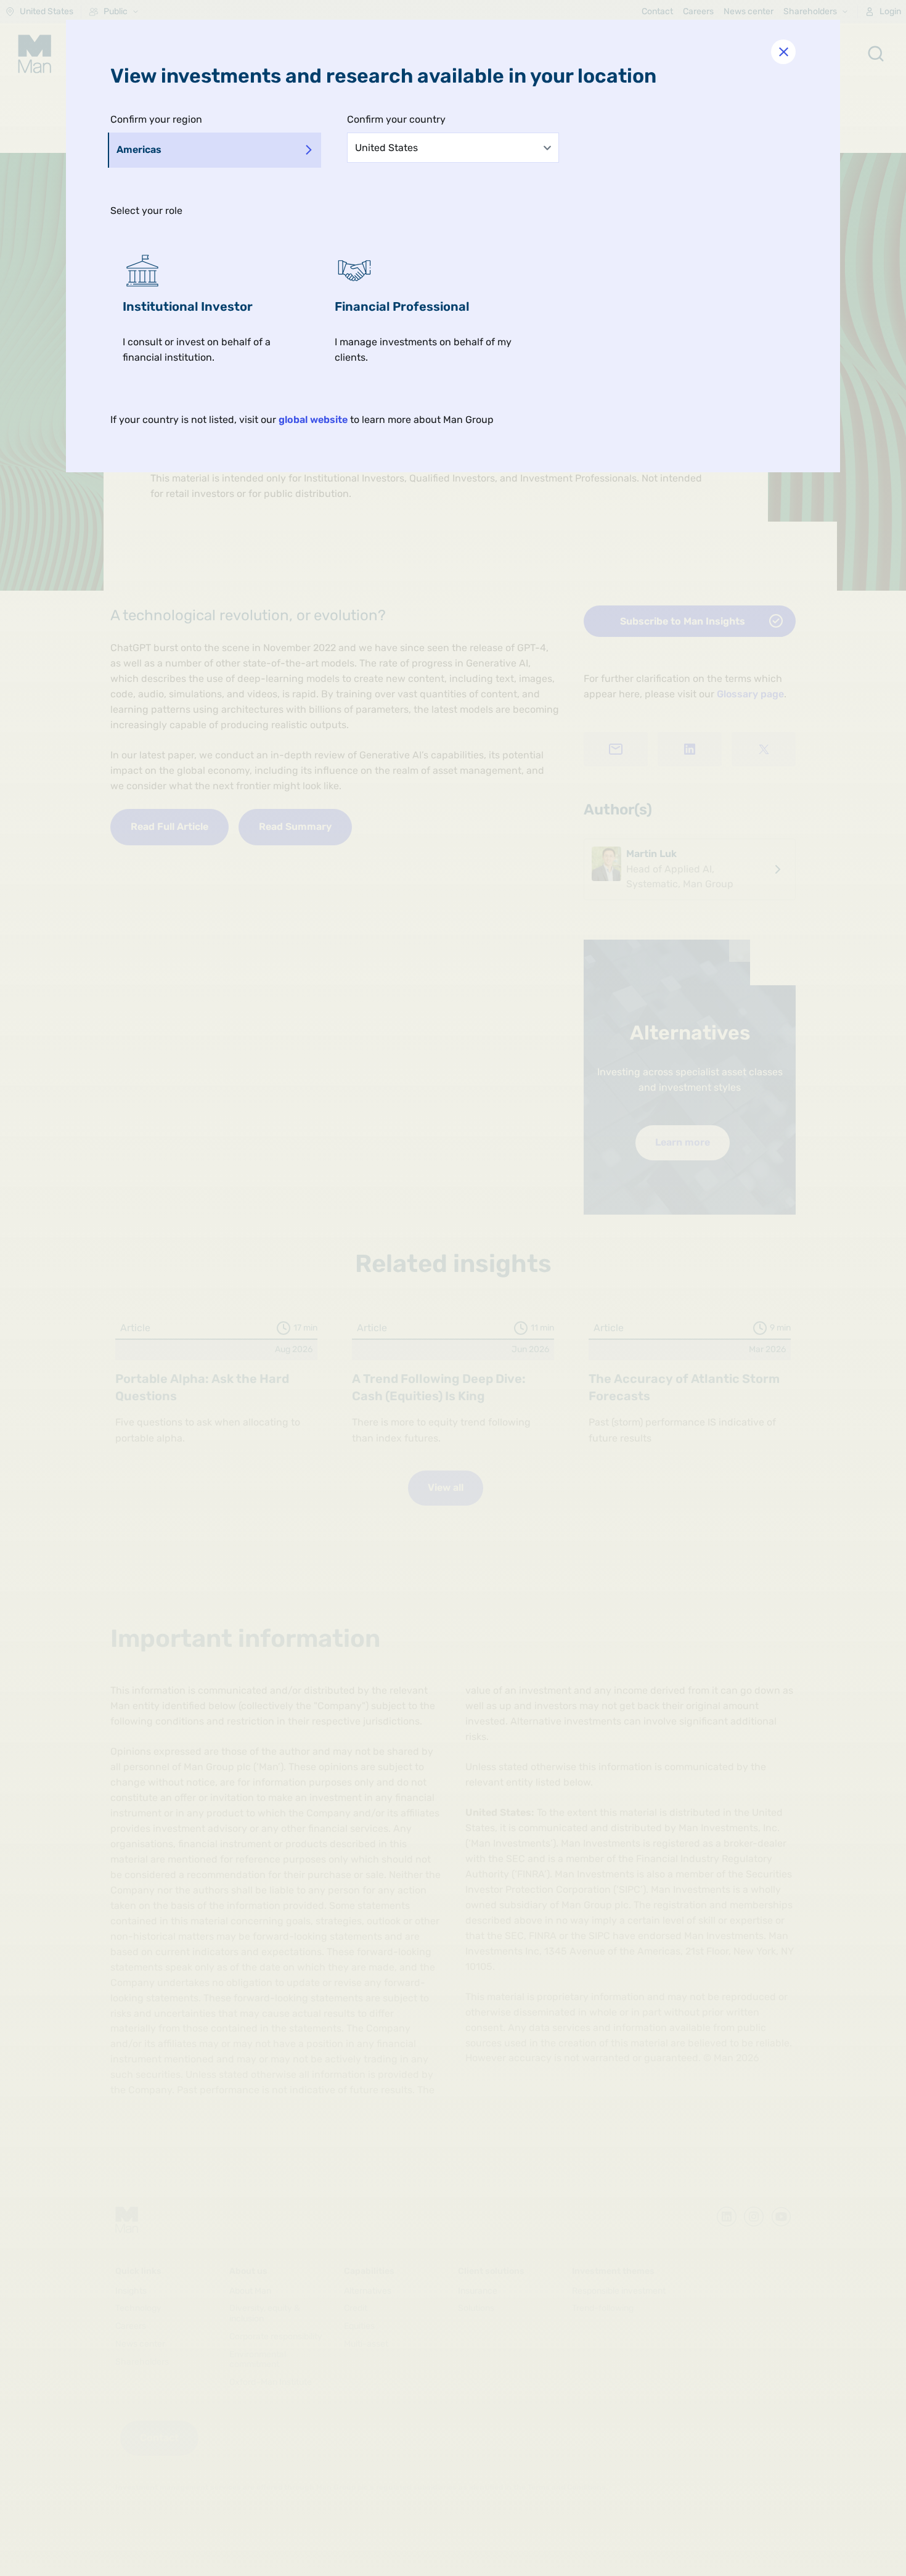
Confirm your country (396, 119)
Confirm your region (156, 119)
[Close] (783, 52)
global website (313, 420)
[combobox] (453, 147)
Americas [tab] (139, 150)
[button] (216, 308)
